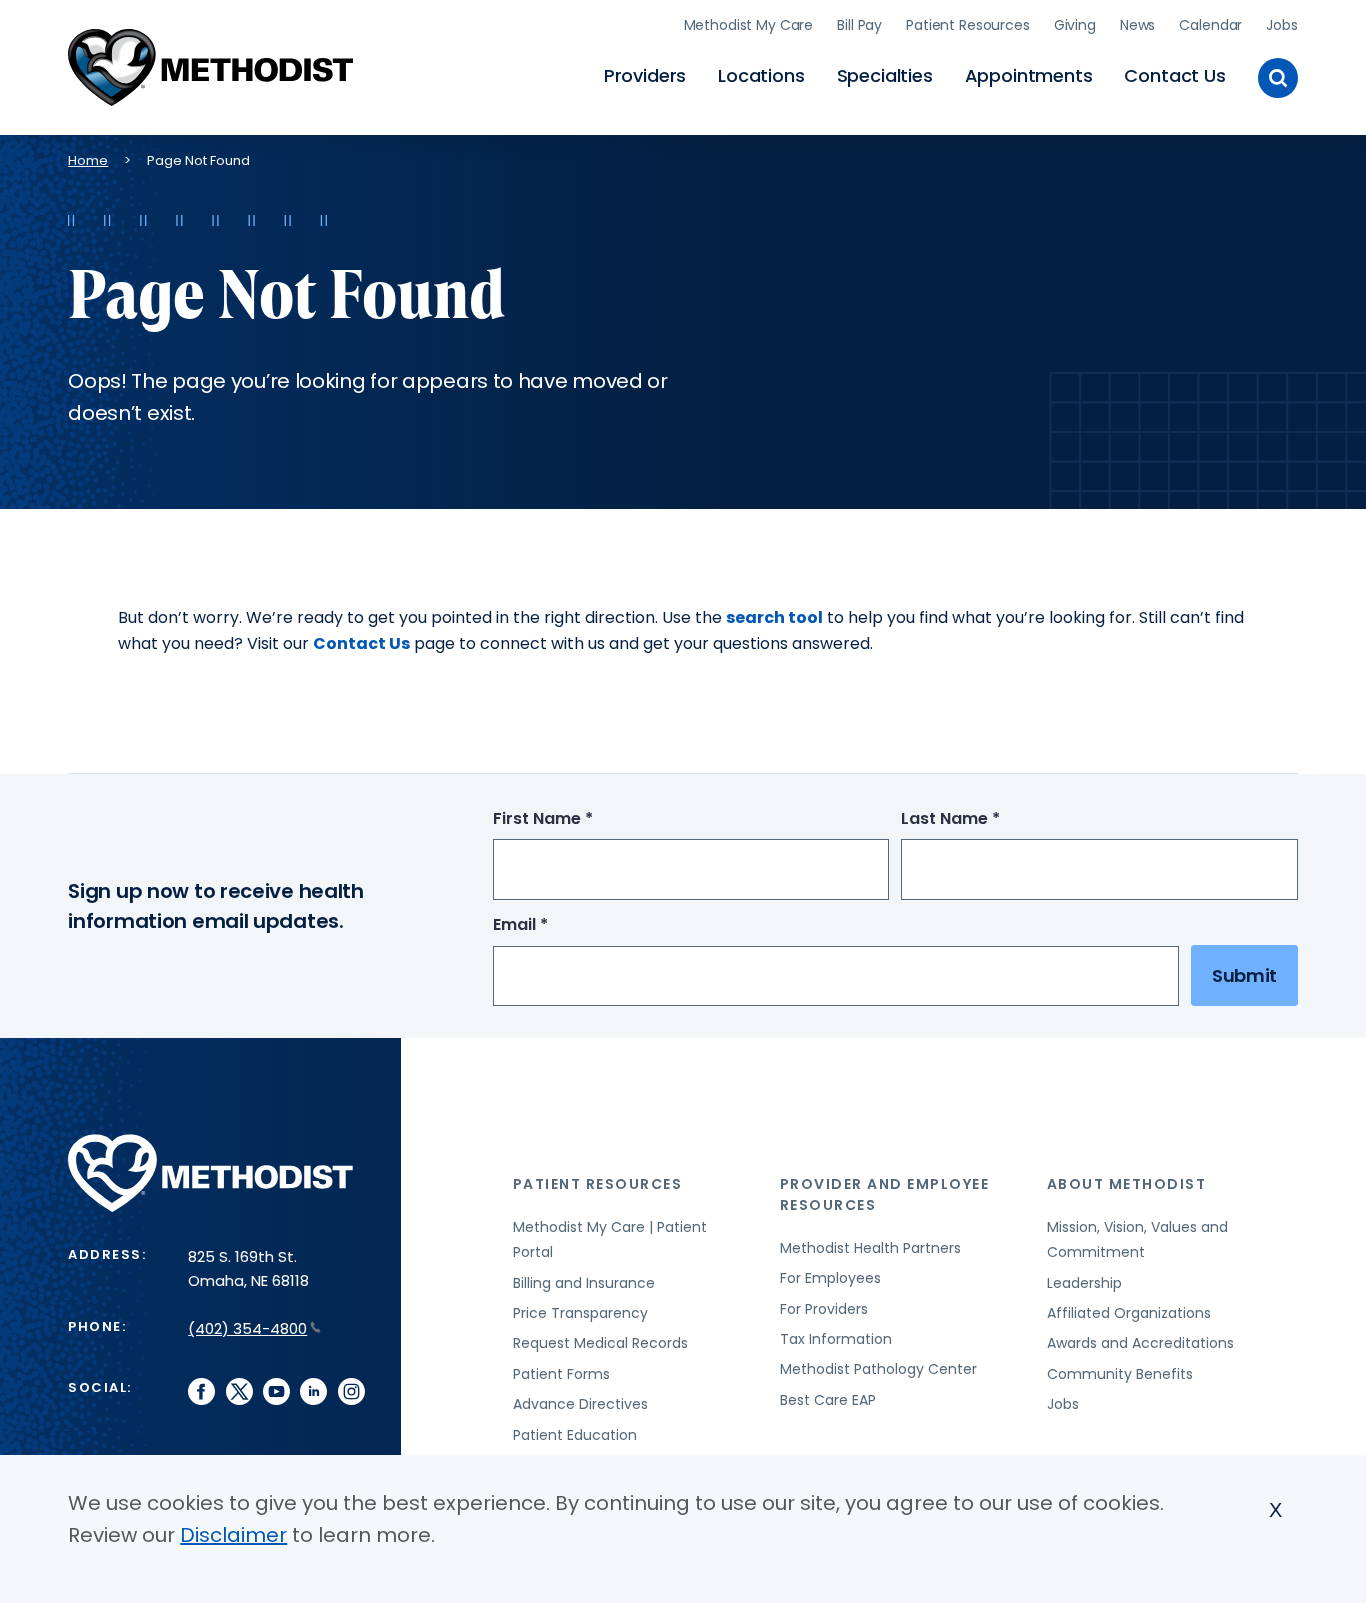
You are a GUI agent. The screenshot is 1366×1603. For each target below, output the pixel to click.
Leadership (1084, 1283)
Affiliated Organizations (1129, 1313)
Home (88, 160)
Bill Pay (859, 25)
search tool (774, 617)
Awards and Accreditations (1140, 1343)
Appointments (1029, 75)
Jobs (1281, 25)
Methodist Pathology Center (878, 1369)
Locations (761, 75)
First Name (580, 819)
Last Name (987, 819)
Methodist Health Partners (870, 1248)
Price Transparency (580, 1313)
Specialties (885, 75)
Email (557, 925)
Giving (1075, 25)
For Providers (824, 1309)
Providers (645, 75)
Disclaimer (233, 1535)
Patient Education (575, 1435)
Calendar (1210, 25)
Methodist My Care (749, 25)
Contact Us (1174, 75)
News (1137, 25)
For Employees (830, 1278)
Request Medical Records (600, 1343)
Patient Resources (968, 25)
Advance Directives (580, 1404)
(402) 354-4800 (247, 1328)
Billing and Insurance (584, 1283)
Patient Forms (561, 1374)
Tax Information (836, 1339)
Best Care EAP (828, 1400)
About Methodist (1127, 1184)
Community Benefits (1120, 1374)
